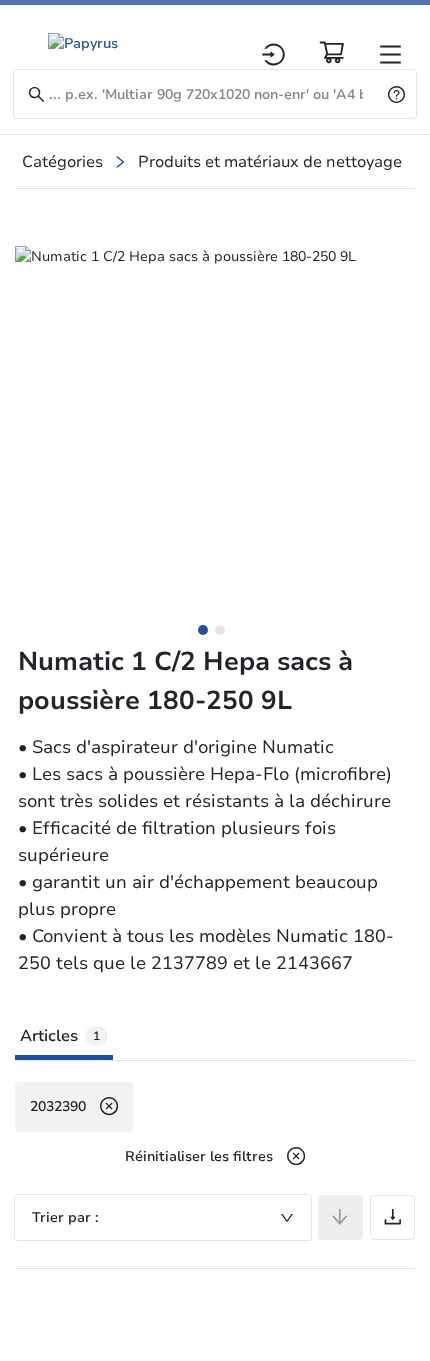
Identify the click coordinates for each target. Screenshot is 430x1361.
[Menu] (390, 54)
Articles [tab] (60, 1036)
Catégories (62, 162)
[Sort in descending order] (340, 1217)
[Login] (273, 54)
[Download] (392, 1217)
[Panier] (332, 52)
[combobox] (163, 1217)
